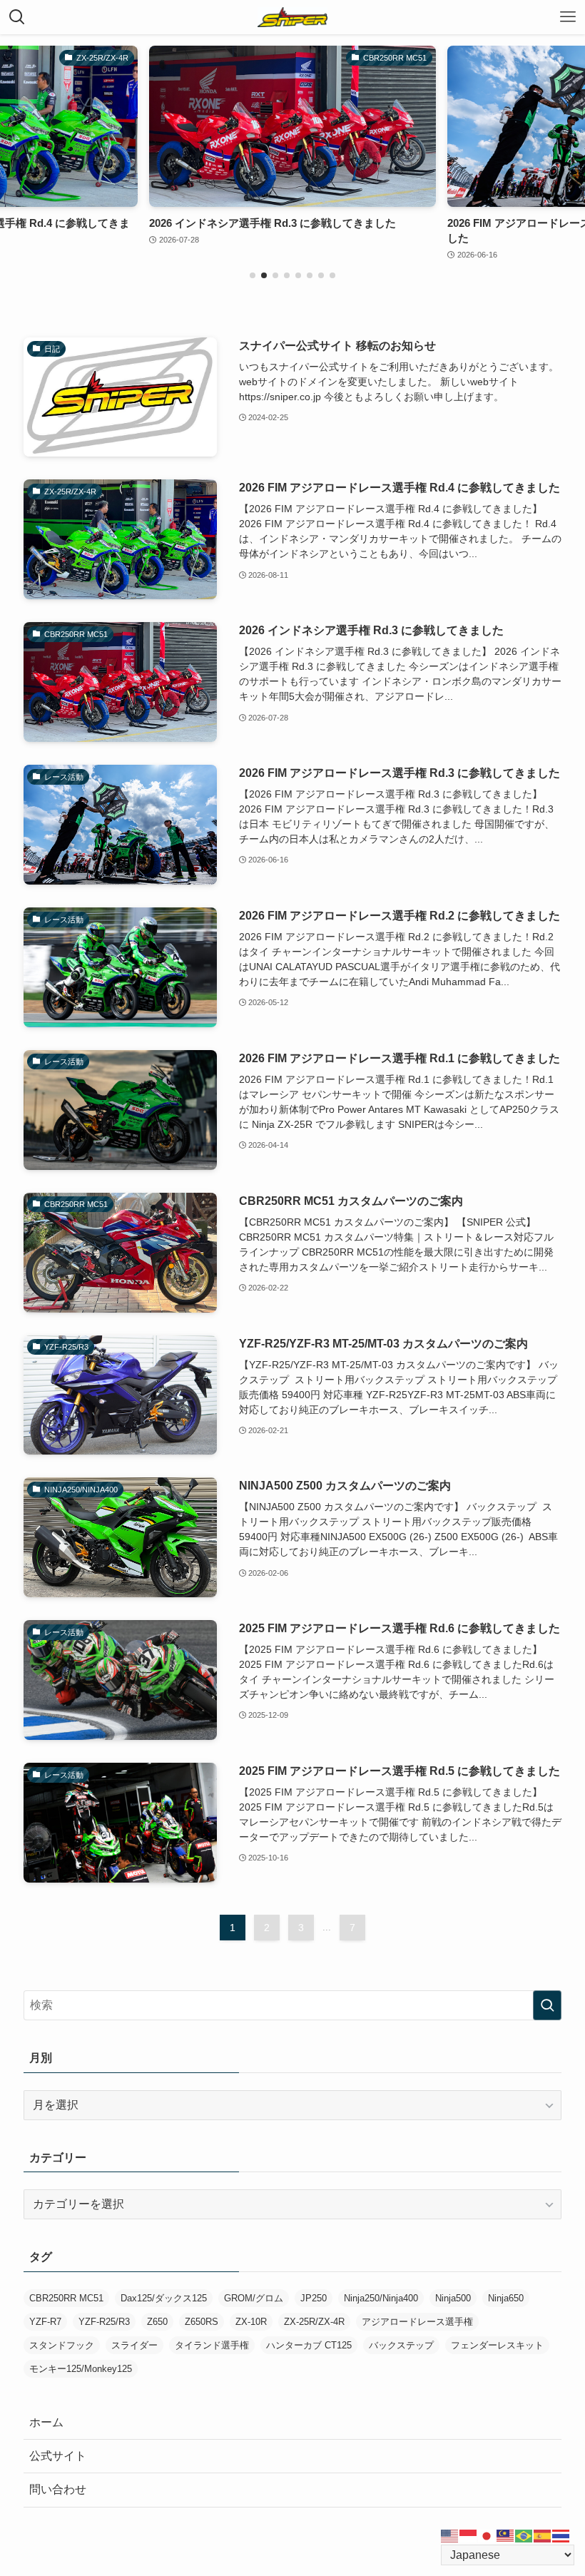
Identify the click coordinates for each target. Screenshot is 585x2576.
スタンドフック (62, 2345)
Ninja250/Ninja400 (381, 2298)
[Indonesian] (469, 2535)
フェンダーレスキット (497, 2345)
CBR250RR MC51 (66, 2298)
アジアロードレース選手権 (417, 2322)
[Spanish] (543, 2535)
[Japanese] (487, 2535)
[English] (450, 2535)
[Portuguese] (524, 2535)
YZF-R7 (45, 2322)
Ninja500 (453, 2298)
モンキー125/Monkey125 (81, 2369)
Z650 (157, 2322)
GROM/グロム (254, 2298)
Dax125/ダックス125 (164, 2298)
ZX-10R (251, 2322)
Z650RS (202, 2322)
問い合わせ (58, 2489)
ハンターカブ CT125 (309, 2345)
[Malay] (506, 2535)
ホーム (46, 2422)
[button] (253, 275)
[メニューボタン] (568, 17)
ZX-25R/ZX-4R (314, 2322)
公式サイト (58, 2456)
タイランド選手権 (212, 2345)
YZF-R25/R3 (104, 2322)
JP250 (314, 2298)
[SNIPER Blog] (292, 17)
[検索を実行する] (547, 2005)
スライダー (134, 2345)
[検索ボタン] (17, 17)
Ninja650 (506, 2298)
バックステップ (401, 2345)
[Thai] (561, 2535)
